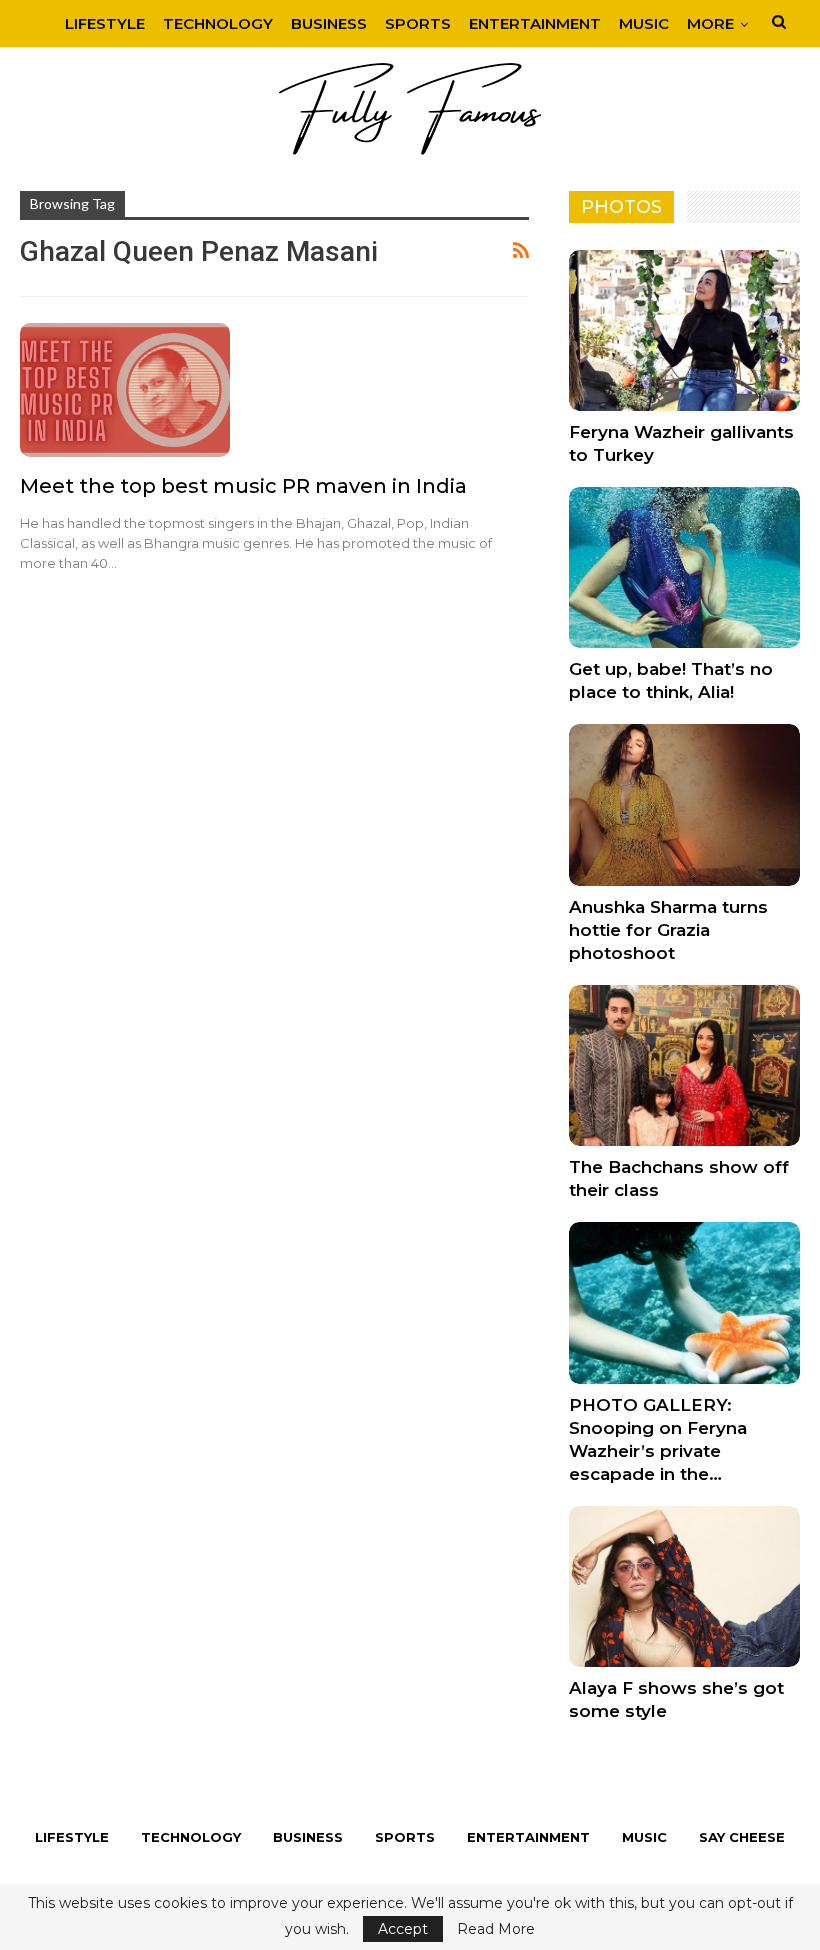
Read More (496, 1929)
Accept (403, 1929)
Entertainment (535, 23)
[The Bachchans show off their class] (684, 1065)
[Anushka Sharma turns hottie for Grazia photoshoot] (684, 804)
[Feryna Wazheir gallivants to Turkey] (684, 330)
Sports (418, 23)
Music (644, 23)
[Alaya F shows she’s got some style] (684, 1586)
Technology (218, 23)
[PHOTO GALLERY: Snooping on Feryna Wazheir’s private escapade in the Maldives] (684, 1302)
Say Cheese (742, 1837)
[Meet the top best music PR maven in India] (125, 390)
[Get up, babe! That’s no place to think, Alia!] (684, 567)
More (710, 23)
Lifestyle (105, 23)
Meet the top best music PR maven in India (243, 486)
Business (329, 23)
